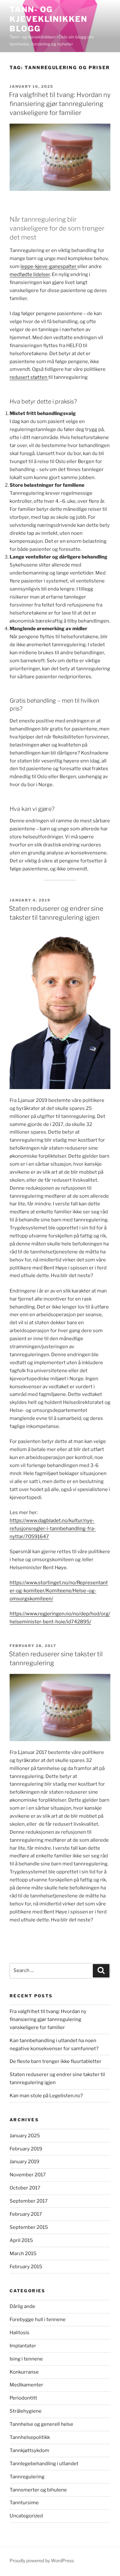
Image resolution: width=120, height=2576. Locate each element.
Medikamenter (26, 2385)
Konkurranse (24, 2372)
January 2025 (25, 2136)
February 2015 (26, 2267)
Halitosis (20, 2333)
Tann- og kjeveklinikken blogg (48, 19)
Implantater (23, 2346)
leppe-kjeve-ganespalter (49, 266)
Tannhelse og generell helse (41, 2424)
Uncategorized (26, 2516)
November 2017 (28, 2175)
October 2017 (25, 2188)
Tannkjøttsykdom (29, 2450)
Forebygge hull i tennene (38, 2319)
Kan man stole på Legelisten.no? (46, 2096)
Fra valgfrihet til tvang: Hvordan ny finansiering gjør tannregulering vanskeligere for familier (60, 104)
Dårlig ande (22, 2306)
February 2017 (26, 2214)
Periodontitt (23, 2398)
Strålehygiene (26, 2411)
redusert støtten (29, 377)
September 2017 (29, 2201)
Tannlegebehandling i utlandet (44, 2464)
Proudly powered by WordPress (42, 2560)
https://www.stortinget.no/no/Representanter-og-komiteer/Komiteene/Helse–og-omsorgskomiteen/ (59, 1591)
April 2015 (21, 2240)
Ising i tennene (26, 2359)
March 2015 (23, 2254)
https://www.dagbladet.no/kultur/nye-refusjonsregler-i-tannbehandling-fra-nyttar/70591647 (53, 1528)
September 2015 (29, 2227)
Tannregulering (27, 2477)
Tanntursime (24, 2503)
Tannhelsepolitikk (30, 2437)
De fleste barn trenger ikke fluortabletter (56, 2061)
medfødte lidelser (30, 274)
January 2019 (24, 2162)
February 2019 (26, 2149)
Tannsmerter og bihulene (38, 2490)
